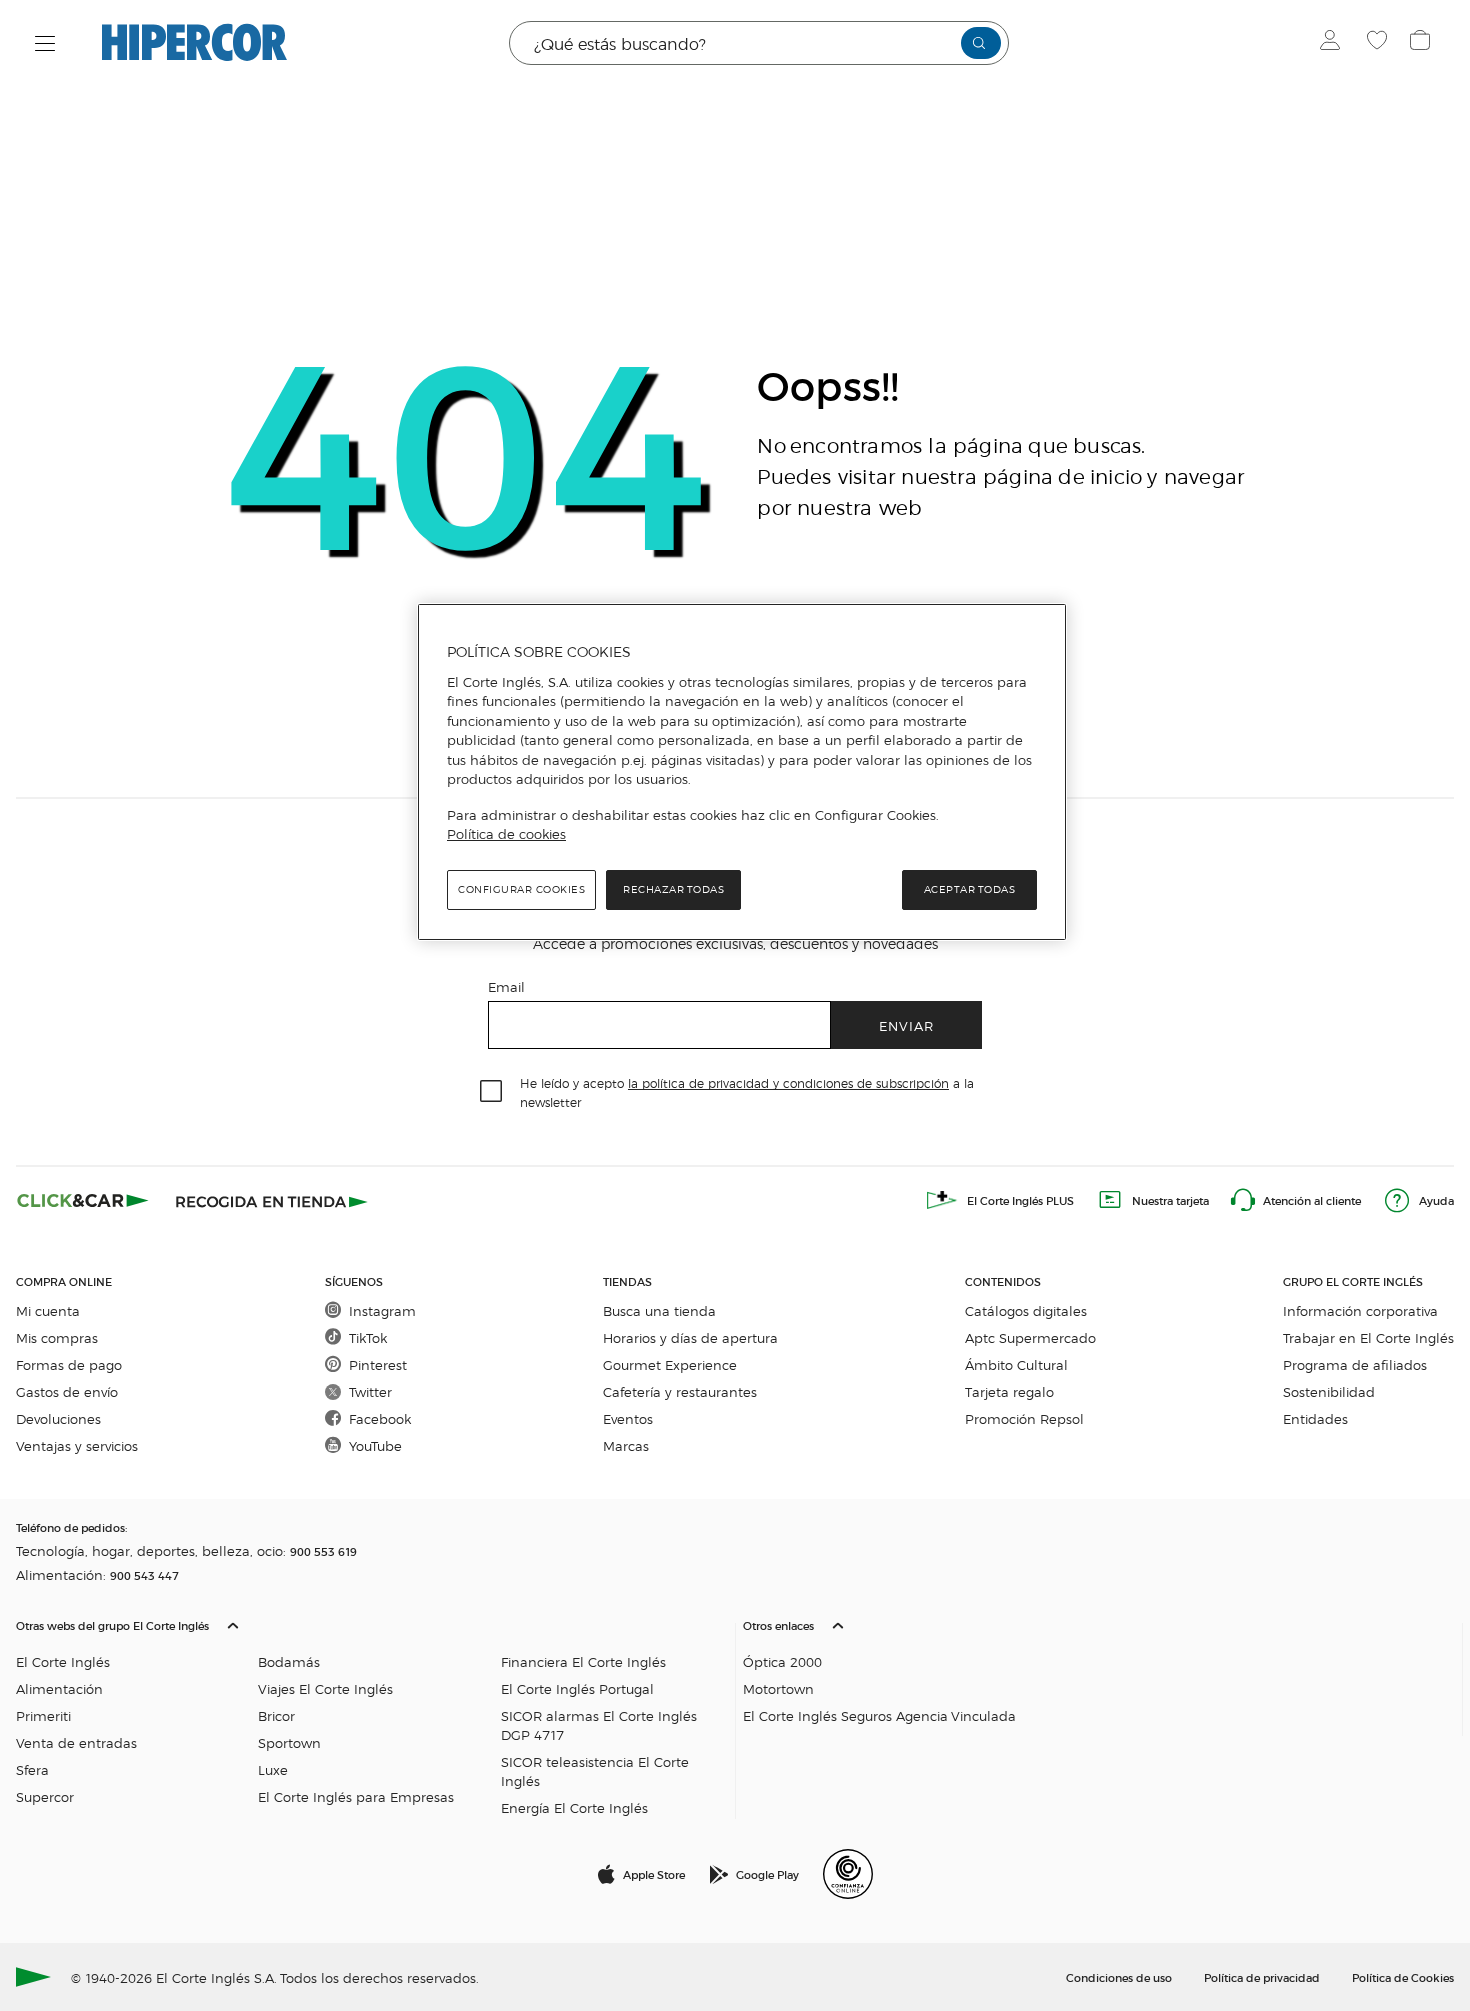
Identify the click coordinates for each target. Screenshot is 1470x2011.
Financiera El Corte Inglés (583, 1661)
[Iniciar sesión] (1334, 43)
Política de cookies (506, 834)
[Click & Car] (83, 1200)
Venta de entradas (76, 1742)
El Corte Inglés (63, 1661)
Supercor (45, 1796)
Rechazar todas (673, 889)
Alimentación (59, 1688)
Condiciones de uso (1119, 1977)
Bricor (276, 1715)
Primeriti (43, 1715)
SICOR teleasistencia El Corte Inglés (595, 1771)
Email (506, 986)
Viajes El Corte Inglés (325, 1688)
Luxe (273, 1769)
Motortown (778, 1688)
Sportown (289, 1742)
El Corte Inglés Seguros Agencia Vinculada (879, 1715)
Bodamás (289, 1661)
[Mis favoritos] (1379, 43)
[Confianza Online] (848, 1874)
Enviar (906, 1025)
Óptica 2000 (782, 1661)
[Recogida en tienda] (272, 1200)
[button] (371, 1712)
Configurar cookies (521, 889)
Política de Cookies (1403, 1977)
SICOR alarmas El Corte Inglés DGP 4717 (599, 1725)
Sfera (32, 1769)
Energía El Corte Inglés (574, 1807)
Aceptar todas (970, 889)
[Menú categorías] (45, 43)
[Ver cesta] (1422, 43)
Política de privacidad (1262, 1977)
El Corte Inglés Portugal (577, 1688)
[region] (742, 772)
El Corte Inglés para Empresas (356, 1796)
